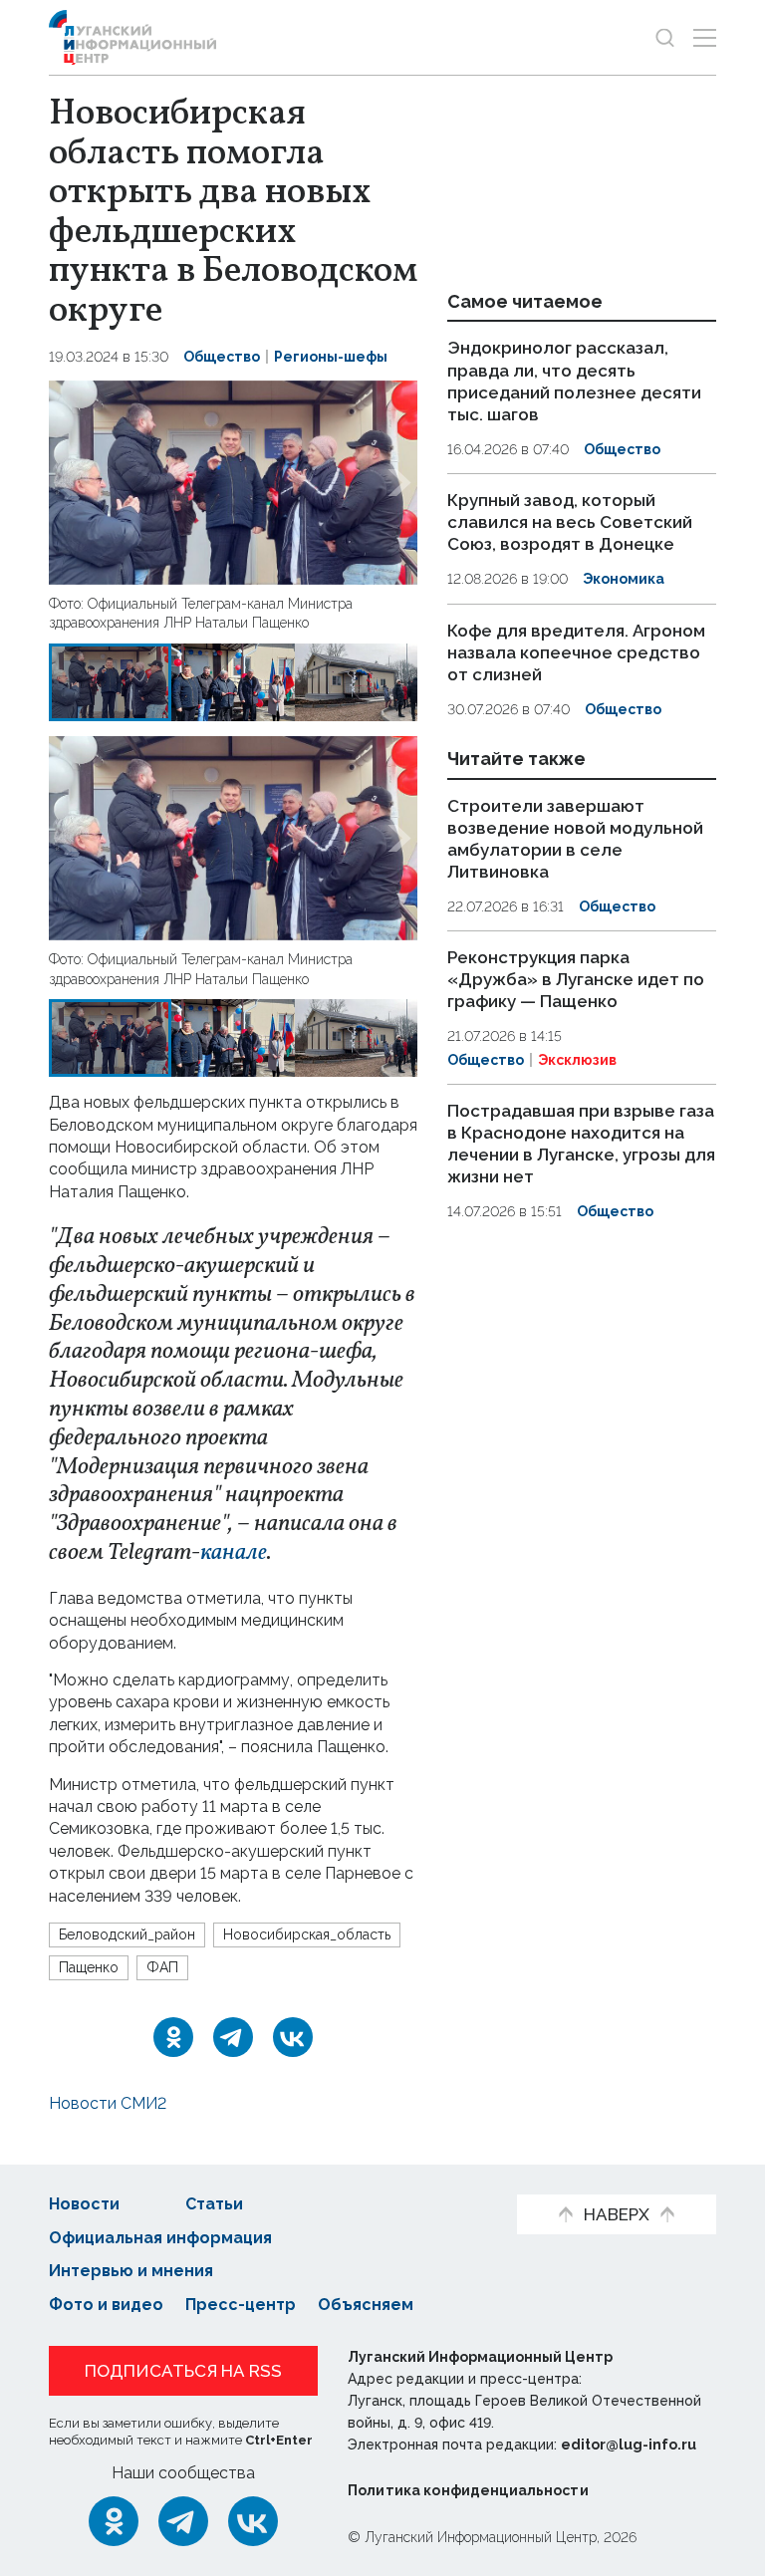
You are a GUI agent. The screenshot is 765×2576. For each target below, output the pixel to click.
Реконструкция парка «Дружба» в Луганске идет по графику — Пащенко (576, 979)
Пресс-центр (241, 2305)
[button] (67, 483)
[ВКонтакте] (293, 2037)
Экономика (624, 579)
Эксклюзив (577, 1060)
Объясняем (366, 2305)
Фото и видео (106, 2305)
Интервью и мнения (131, 2271)
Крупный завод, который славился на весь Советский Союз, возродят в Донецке (570, 522)
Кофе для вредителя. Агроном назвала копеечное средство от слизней (576, 652)
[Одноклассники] (173, 2037)
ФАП (162, 1967)
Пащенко (89, 1967)
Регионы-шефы (331, 357)
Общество (222, 357)
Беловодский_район (127, 1934)
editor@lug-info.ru (629, 2445)
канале (234, 1553)
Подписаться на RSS (183, 2371)
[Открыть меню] (705, 37)
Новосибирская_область (307, 1934)
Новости (84, 2204)
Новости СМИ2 (108, 2103)
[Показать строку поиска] (665, 37)
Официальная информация (160, 2238)
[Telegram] (233, 2037)
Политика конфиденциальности (468, 2490)
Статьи (214, 2204)
